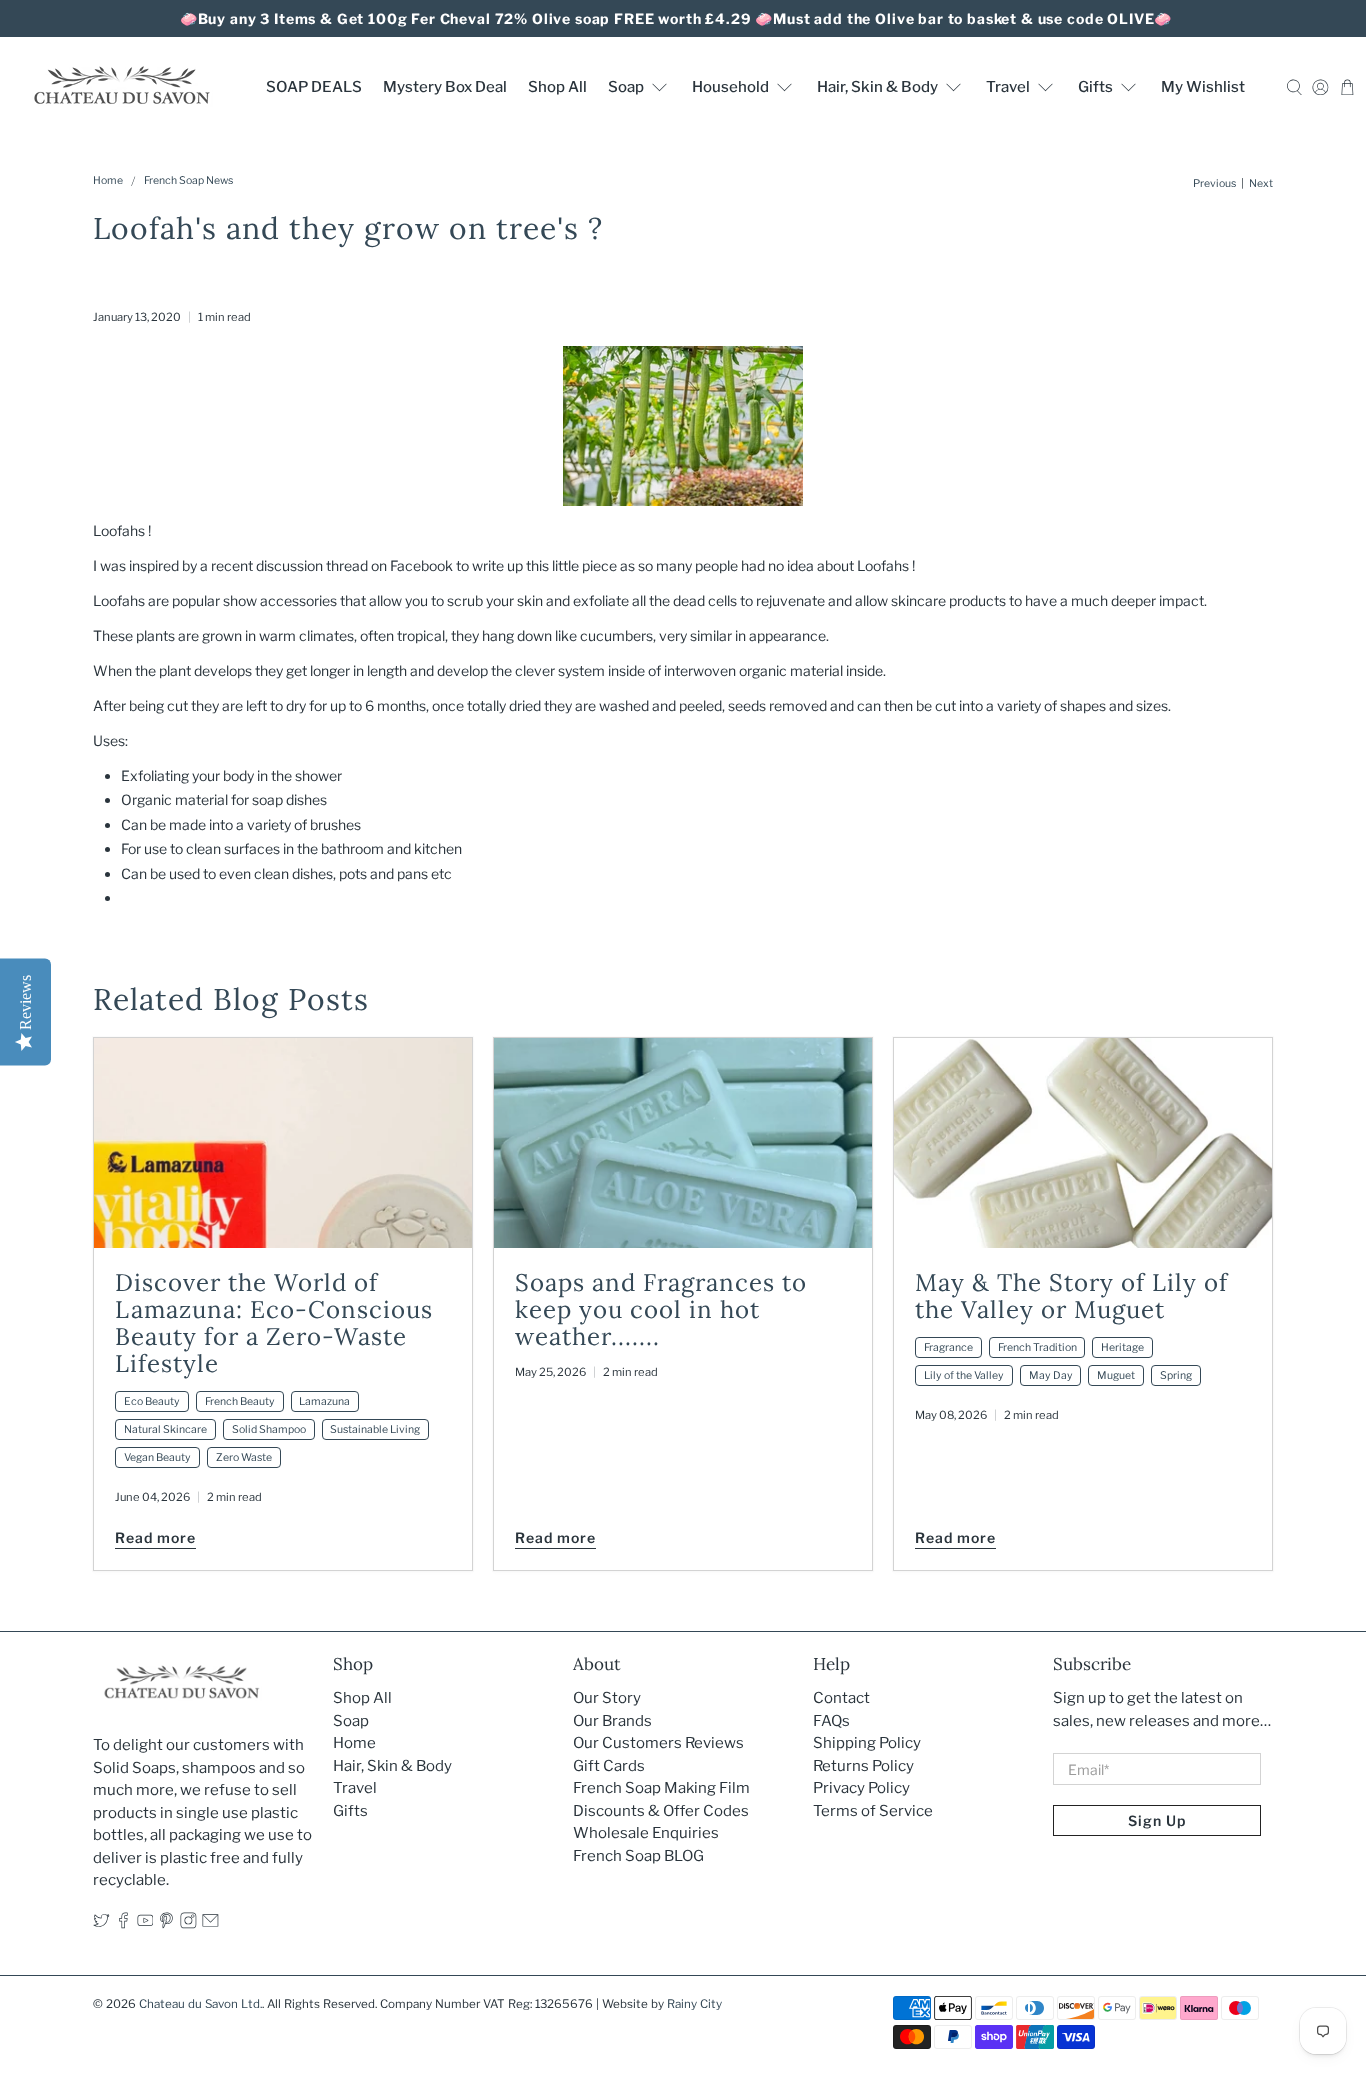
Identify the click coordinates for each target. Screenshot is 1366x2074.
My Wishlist (1203, 87)
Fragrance (948, 1347)
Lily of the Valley (964, 1375)
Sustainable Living (375, 1429)
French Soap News (188, 181)
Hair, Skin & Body (877, 87)
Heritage (1122, 1347)
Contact (841, 1698)
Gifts (1095, 87)
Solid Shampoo (269, 1429)
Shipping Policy (867, 1743)
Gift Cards (609, 1766)
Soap (626, 87)
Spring (1176, 1375)
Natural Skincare (165, 1429)
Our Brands (612, 1721)
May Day (1051, 1375)
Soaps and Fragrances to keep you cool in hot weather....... (661, 1309)
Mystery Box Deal (445, 87)
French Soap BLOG (638, 1856)
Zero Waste (244, 1457)
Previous (1214, 184)
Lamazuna (324, 1401)
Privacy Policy (861, 1788)
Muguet (1116, 1375)
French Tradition (1037, 1347)
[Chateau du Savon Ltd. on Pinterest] (166, 1924)
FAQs (831, 1721)
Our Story (607, 1698)
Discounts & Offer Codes (661, 1811)
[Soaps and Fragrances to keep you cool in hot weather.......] (683, 1143)
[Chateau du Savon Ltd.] (121, 86)
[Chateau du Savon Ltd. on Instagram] (188, 1924)
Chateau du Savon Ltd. (200, 2004)
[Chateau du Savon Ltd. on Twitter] (101, 1924)
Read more (155, 1537)
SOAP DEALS (314, 87)
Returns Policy (863, 1766)
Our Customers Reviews (658, 1743)
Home (108, 181)
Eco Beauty (152, 1401)
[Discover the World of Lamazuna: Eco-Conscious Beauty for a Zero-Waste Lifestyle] (283, 1143)
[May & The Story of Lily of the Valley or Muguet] (1083, 1143)
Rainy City (694, 2004)
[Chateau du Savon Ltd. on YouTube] (145, 1924)
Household (730, 87)
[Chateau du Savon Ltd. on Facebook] (123, 1924)
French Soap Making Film (661, 1788)
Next (1261, 184)
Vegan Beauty (157, 1457)
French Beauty (240, 1401)
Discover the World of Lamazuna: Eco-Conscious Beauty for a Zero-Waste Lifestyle (274, 1323)
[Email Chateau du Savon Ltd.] (210, 1924)
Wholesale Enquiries (646, 1833)
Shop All (557, 87)
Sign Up (1157, 1820)
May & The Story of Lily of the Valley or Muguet (1071, 1296)
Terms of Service (873, 1811)
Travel (1008, 87)
